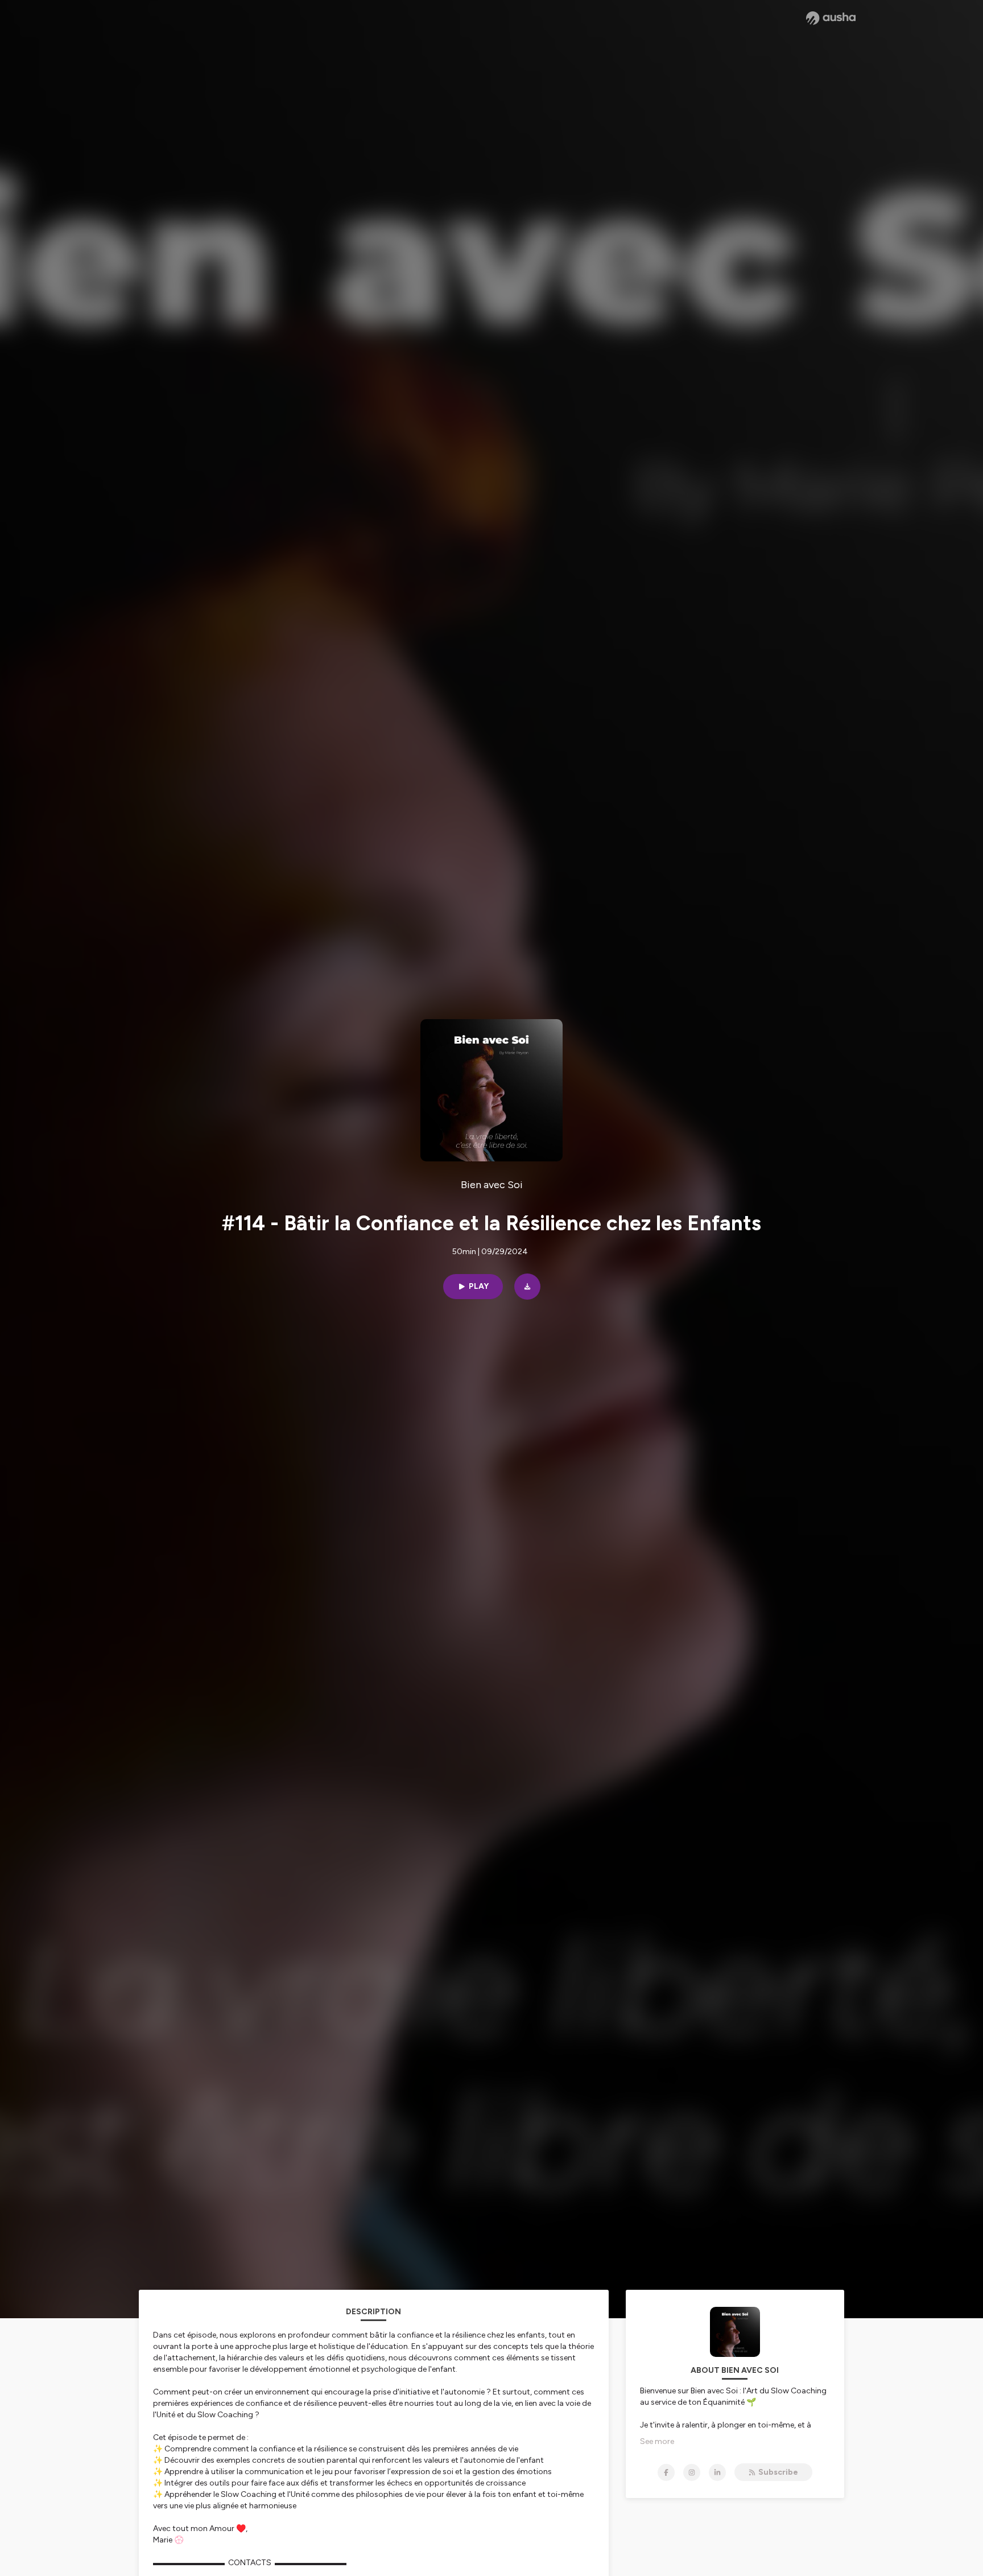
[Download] (527, 1287)
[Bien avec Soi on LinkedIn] (717, 2472)
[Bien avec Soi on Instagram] (692, 2472)
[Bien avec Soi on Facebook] (666, 2472)
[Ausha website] (831, 18)
